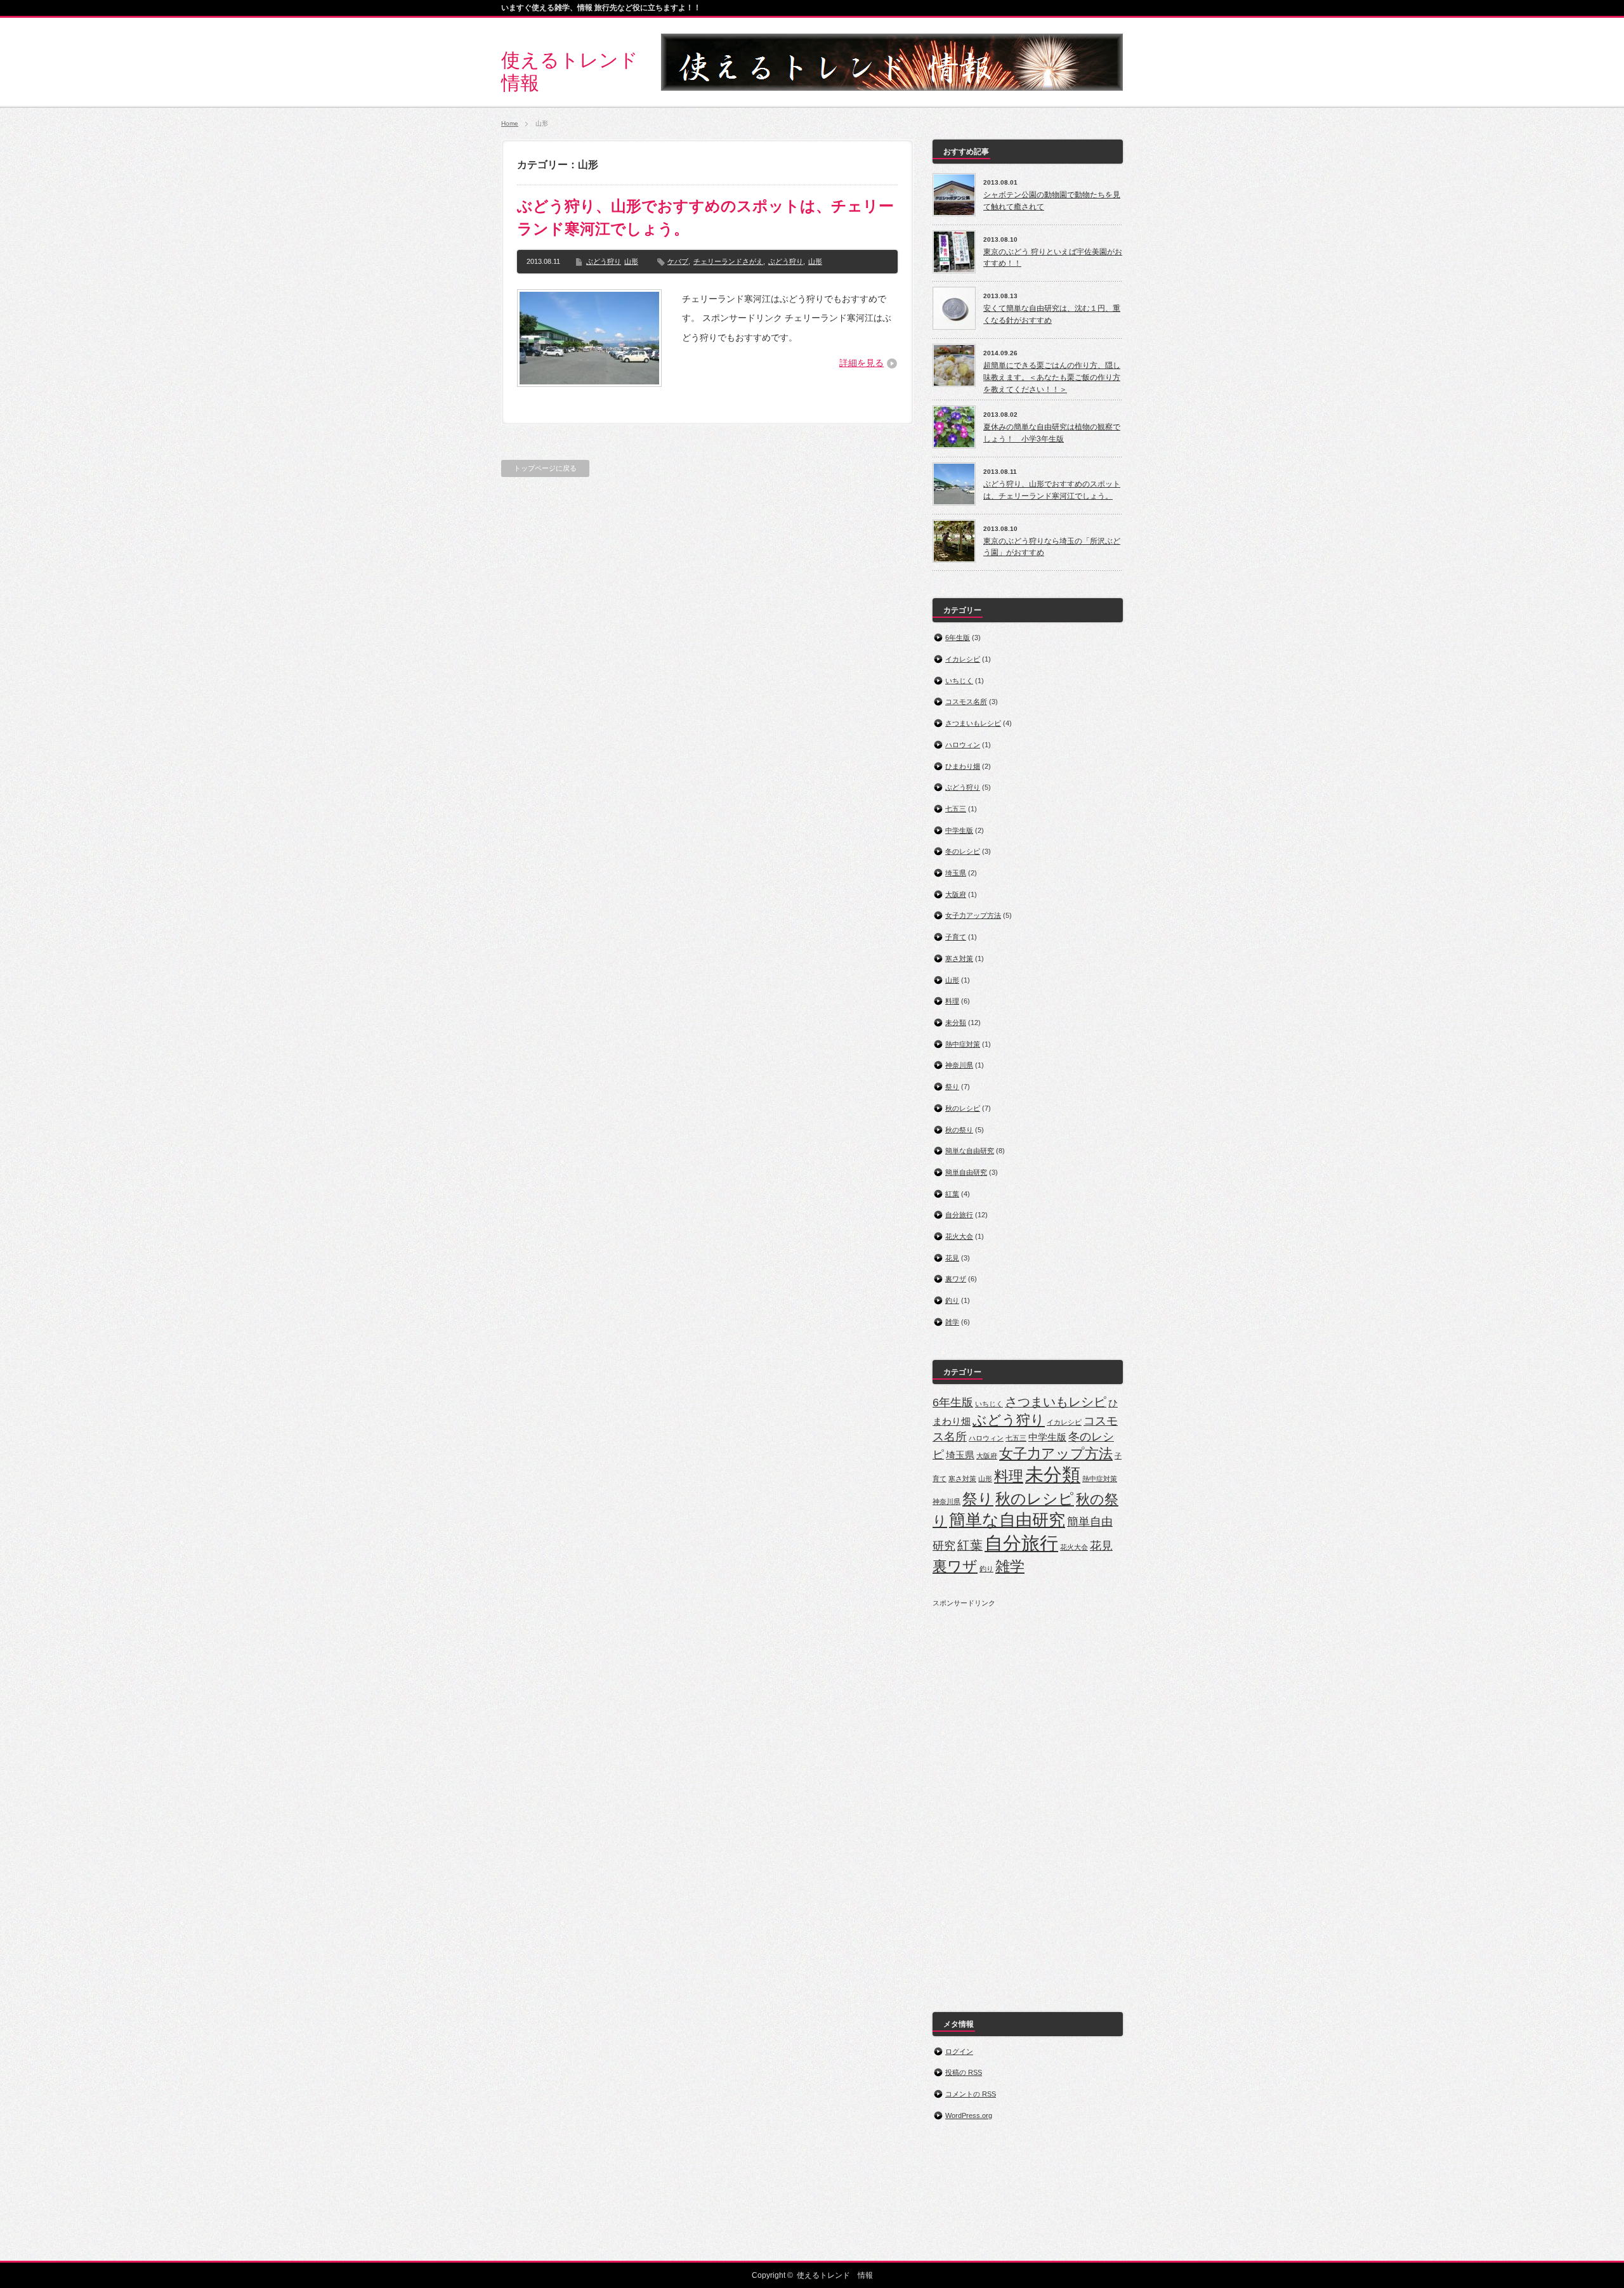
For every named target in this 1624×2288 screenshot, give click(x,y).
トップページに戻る (545, 468)
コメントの (971, 2094)
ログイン (959, 2051)
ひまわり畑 (963, 766)
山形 (631, 261)
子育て (956, 937)
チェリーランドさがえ (728, 261)
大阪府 (956, 894)
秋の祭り (959, 1130)
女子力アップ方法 (973, 915)
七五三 (956, 809)
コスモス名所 (966, 702)
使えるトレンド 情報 (835, 2275)
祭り (952, 1087)
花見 (952, 1258)
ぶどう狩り (604, 261)
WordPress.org (969, 2115)
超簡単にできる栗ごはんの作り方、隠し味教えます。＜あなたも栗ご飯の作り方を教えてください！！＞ (1052, 377)
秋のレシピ (963, 1108)
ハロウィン (963, 745)
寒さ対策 (959, 958)
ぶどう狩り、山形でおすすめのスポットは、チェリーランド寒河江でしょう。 (705, 217)
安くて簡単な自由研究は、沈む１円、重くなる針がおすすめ (1052, 314)
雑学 (952, 1322)
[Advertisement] (1028, 1798)
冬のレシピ (963, 851)
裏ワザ (956, 1279)
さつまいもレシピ (973, 723)
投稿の (964, 2072)
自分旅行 (959, 1215)
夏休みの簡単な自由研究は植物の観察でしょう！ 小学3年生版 (1052, 433)
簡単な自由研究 (970, 1151)
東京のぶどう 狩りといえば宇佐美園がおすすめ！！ (1053, 258)
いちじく (959, 681)
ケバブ (678, 261)
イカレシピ (963, 659)
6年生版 (958, 637)
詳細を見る (861, 363)
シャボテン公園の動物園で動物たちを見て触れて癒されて (1052, 201)
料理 (952, 1001)
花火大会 (959, 1236)
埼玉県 (956, 873)
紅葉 (952, 1194)
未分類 (956, 1023)
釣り (952, 1300)
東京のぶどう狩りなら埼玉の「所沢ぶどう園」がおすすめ (1052, 547)
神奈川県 (959, 1065)
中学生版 (959, 830)
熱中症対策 (963, 1044)
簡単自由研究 (966, 1172)
